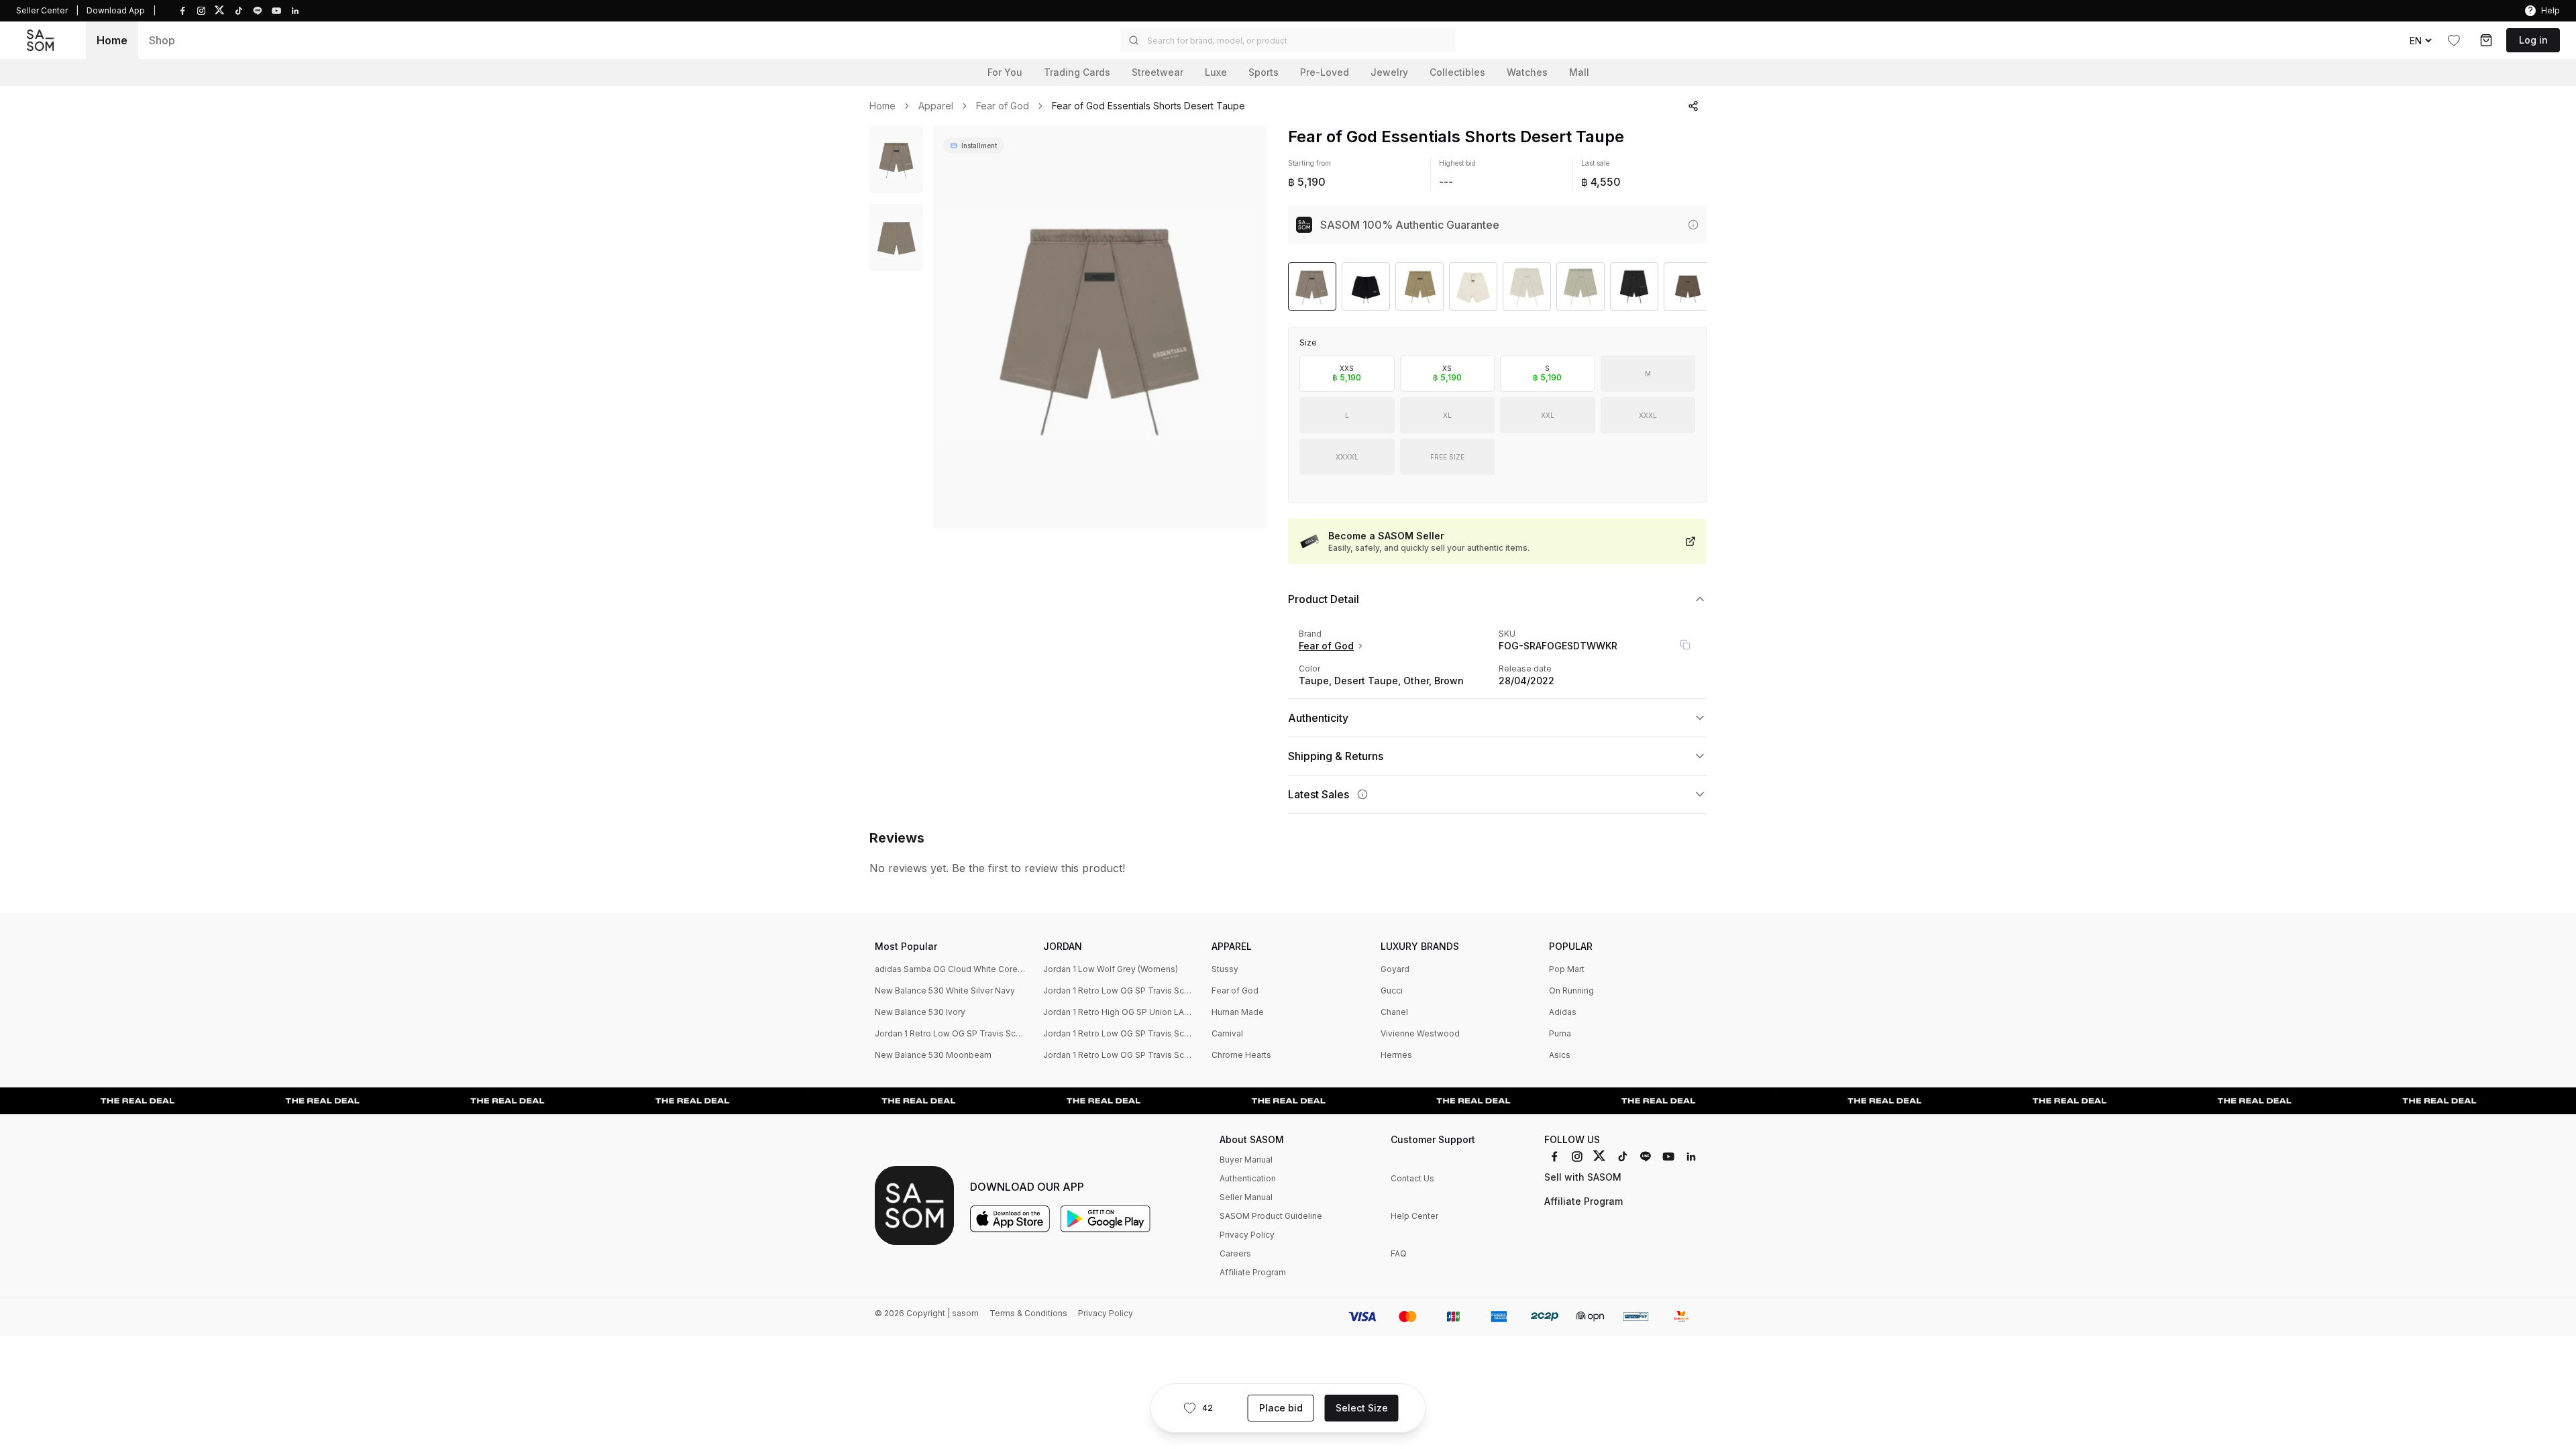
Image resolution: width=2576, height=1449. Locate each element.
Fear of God (1003, 106)
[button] (1288, 40)
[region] (1099, 327)
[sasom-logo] (40, 40)
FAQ (1399, 1253)
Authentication (1248, 1178)
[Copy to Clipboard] (1685, 645)
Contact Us (1412, 1178)
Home (112, 40)
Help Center (1414, 1216)
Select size (1362, 1408)
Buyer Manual (1246, 1160)
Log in (2533, 40)
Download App (116, 10)
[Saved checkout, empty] (2486, 40)
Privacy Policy (1247, 1235)
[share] (1693, 106)
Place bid (1281, 1408)
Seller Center (42, 10)
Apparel (936, 106)
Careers (1235, 1253)
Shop (162, 40)
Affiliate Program (1253, 1272)
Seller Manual (1246, 1197)
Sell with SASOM (1583, 1177)
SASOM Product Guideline (1271, 1216)
